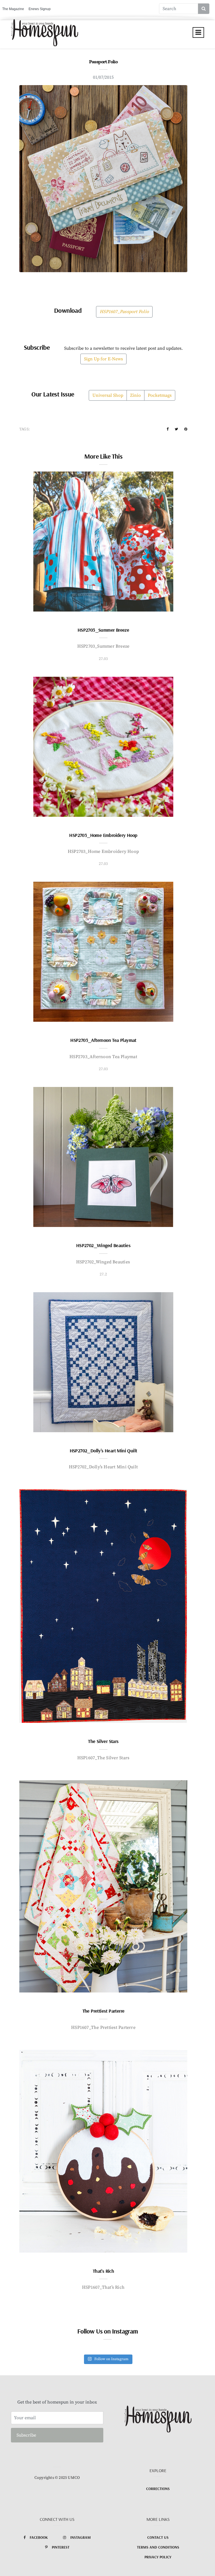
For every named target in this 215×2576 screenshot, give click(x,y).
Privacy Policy (158, 2557)
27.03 (103, 659)
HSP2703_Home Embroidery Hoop (103, 835)
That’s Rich (103, 2271)
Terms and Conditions (158, 2547)
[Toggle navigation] (198, 32)
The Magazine (13, 9)
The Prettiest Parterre (103, 2011)
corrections (158, 2489)
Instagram (80, 2537)
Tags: (24, 429)
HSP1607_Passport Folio (124, 312)
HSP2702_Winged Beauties (103, 1245)
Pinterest (61, 2547)
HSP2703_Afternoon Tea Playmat (103, 1040)
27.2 (103, 1274)
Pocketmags (160, 395)
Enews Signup (40, 9)
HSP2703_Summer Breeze (103, 630)
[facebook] (168, 429)
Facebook (39, 2537)
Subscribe (26, 2435)
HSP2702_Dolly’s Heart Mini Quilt (103, 1451)
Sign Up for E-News (103, 359)
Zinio (135, 395)
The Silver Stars (103, 1741)
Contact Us (158, 2537)
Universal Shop (108, 395)
